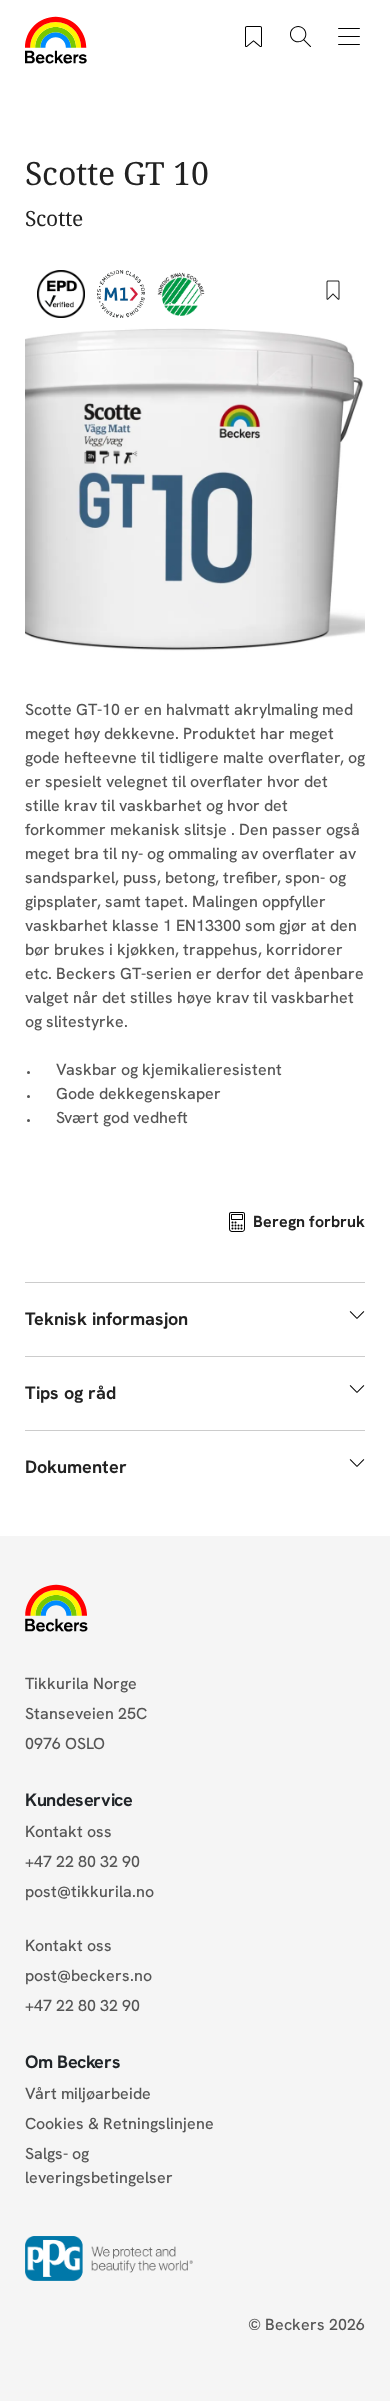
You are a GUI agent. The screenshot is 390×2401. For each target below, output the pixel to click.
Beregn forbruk (309, 1221)
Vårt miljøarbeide (88, 2093)
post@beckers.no (88, 1975)
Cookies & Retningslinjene (119, 2123)
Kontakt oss (68, 1831)
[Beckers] (56, 40)
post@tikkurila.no (89, 1891)
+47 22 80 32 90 (82, 1861)
